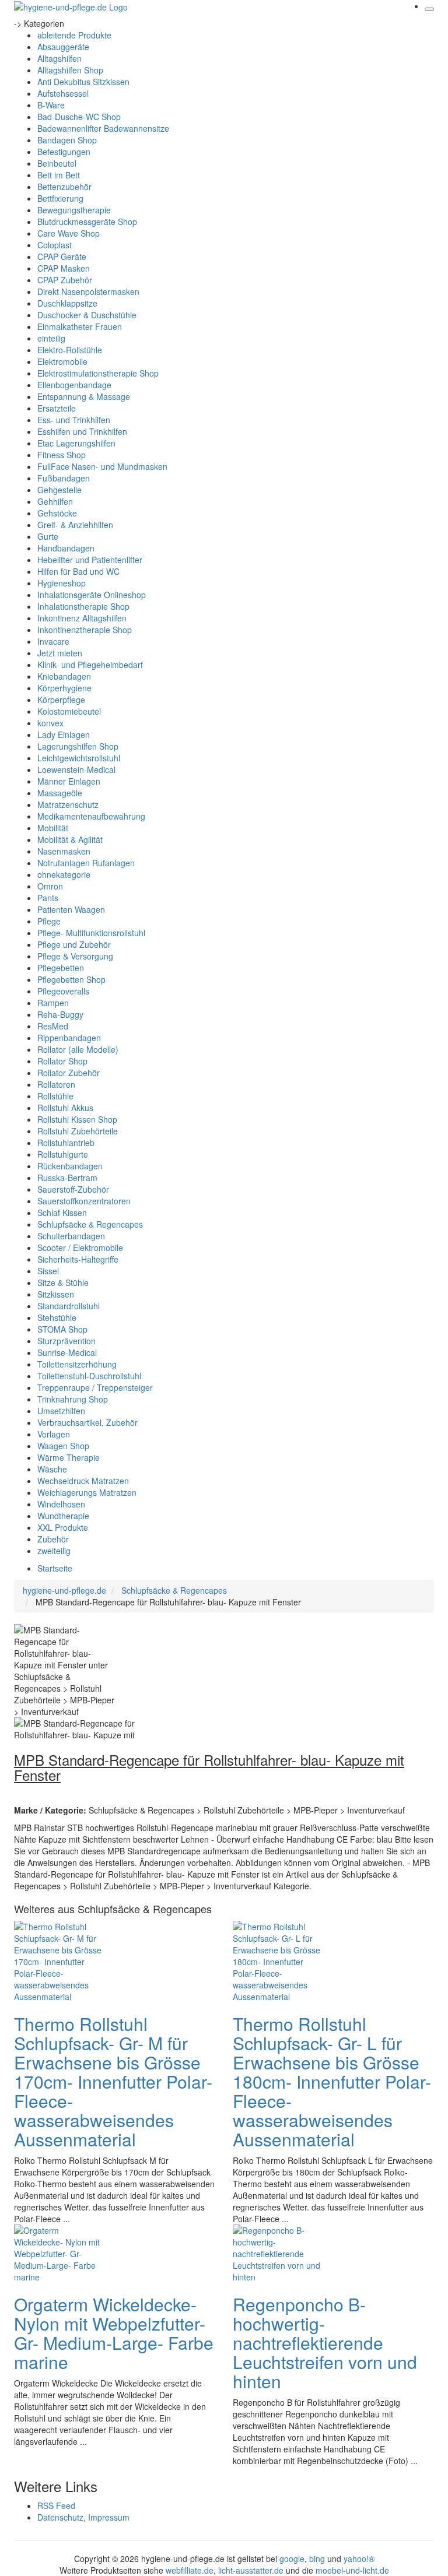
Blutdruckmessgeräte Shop (87, 222)
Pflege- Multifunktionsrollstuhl (91, 933)
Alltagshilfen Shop (70, 70)
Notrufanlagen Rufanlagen (86, 863)
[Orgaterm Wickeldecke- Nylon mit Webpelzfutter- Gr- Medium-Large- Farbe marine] (61, 2252)
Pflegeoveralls (63, 991)
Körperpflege (61, 700)
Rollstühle (55, 1096)
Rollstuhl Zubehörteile (78, 1131)
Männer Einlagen (69, 781)
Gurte (48, 536)
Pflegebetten (61, 968)
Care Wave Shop (69, 233)
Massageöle (60, 793)
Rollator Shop (62, 1061)
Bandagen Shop (67, 140)
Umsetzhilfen (61, 1411)
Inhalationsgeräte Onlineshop (92, 595)
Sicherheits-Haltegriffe (78, 1259)
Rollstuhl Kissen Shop (77, 1119)
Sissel (48, 1271)
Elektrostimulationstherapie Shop (98, 373)
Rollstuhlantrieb (66, 1143)
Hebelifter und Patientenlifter (90, 560)
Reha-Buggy (60, 1014)
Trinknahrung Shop (73, 1399)
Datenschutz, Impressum (83, 2517)
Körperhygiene (64, 688)
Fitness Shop (62, 455)
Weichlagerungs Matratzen (87, 1492)
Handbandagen (66, 548)
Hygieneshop (62, 583)
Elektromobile (62, 361)
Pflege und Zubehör (74, 944)
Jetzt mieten (60, 653)
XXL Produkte (63, 1527)
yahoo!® (359, 2559)
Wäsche (52, 1469)
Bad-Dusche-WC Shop (79, 117)
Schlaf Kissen (62, 1213)
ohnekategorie (64, 874)
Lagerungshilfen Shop (78, 746)
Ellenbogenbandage (74, 385)
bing (317, 2559)
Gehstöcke (57, 513)
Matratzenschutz (68, 804)
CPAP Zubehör (65, 280)
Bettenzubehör (64, 187)
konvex (50, 723)
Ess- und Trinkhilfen (74, 420)
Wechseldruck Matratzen (83, 1481)
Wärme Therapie (69, 1457)
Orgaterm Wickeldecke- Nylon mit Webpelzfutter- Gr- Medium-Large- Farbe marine (114, 2333)
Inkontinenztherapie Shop (85, 630)
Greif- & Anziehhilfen (75, 525)
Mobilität (53, 828)
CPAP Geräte (62, 256)
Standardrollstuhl (69, 1306)
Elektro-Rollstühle (70, 350)
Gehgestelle (60, 490)
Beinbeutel (57, 163)
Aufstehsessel (63, 93)
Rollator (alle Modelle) (78, 1049)
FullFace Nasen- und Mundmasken (102, 466)
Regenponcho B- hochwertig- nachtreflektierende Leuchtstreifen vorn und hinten (325, 2343)
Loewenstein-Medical (76, 769)
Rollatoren (56, 1084)
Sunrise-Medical (67, 1352)
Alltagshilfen (60, 58)
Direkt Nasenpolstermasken (88, 291)
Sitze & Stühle (63, 1282)
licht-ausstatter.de (251, 2570)
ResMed (53, 1026)
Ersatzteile (57, 408)
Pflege (49, 921)
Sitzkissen (56, 1294)
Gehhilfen (55, 501)
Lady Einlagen (64, 735)
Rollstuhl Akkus (65, 1108)
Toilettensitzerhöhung (77, 1364)
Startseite (55, 1568)
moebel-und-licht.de (352, 2570)
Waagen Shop (63, 1446)
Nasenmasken (64, 851)
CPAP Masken (64, 268)
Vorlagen (54, 1434)
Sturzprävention (66, 1341)
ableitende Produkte (74, 35)
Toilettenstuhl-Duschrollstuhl (89, 1376)
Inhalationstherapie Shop (83, 606)
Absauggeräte (63, 47)
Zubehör (53, 1539)
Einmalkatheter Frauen (80, 326)
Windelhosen (61, 1504)
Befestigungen (64, 152)
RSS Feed (56, 2505)
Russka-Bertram (67, 1178)
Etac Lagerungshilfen (76, 443)
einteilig (51, 338)
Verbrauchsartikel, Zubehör (87, 1422)
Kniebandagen (64, 676)
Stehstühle (57, 1317)
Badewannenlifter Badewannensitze (103, 128)
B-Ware (51, 105)
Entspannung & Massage (84, 396)
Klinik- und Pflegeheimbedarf (90, 665)
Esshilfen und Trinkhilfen (82, 431)
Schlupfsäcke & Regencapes (90, 1224)
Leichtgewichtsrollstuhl (79, 758)
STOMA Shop (62, 1329)
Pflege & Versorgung (75, 956)
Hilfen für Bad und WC (78, 571)
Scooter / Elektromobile (80, 1247)
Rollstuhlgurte (63, 1154)
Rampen (53, 1003)
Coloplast (55, 245)
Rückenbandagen (70, 1166)
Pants (48, 898)
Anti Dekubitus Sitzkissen (83, 82)
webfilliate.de (190, 2570)
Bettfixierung (60, 198)
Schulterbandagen (71, 1236)
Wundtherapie (63, 1516)
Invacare (53, 641)
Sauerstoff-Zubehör (73, 1189)
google (292, 2559)
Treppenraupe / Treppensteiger (95, 1387)
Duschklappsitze (67, 303)
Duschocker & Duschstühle (87, 315)
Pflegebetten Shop (71, 979)
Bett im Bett (59, 175)
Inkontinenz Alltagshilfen (82, 618)
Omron (50, 886)
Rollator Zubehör (69, 1073)
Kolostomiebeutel (69, 711)
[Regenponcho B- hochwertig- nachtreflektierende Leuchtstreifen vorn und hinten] (279, 2252)
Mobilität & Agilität (70, 839)
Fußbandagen (64, 478)
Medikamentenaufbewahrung (91, 816)
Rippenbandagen (69, 1038)
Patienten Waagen (71, 909)
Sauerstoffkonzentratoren (84, 1201)
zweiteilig (54, 1551)
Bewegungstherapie (74, 210)
